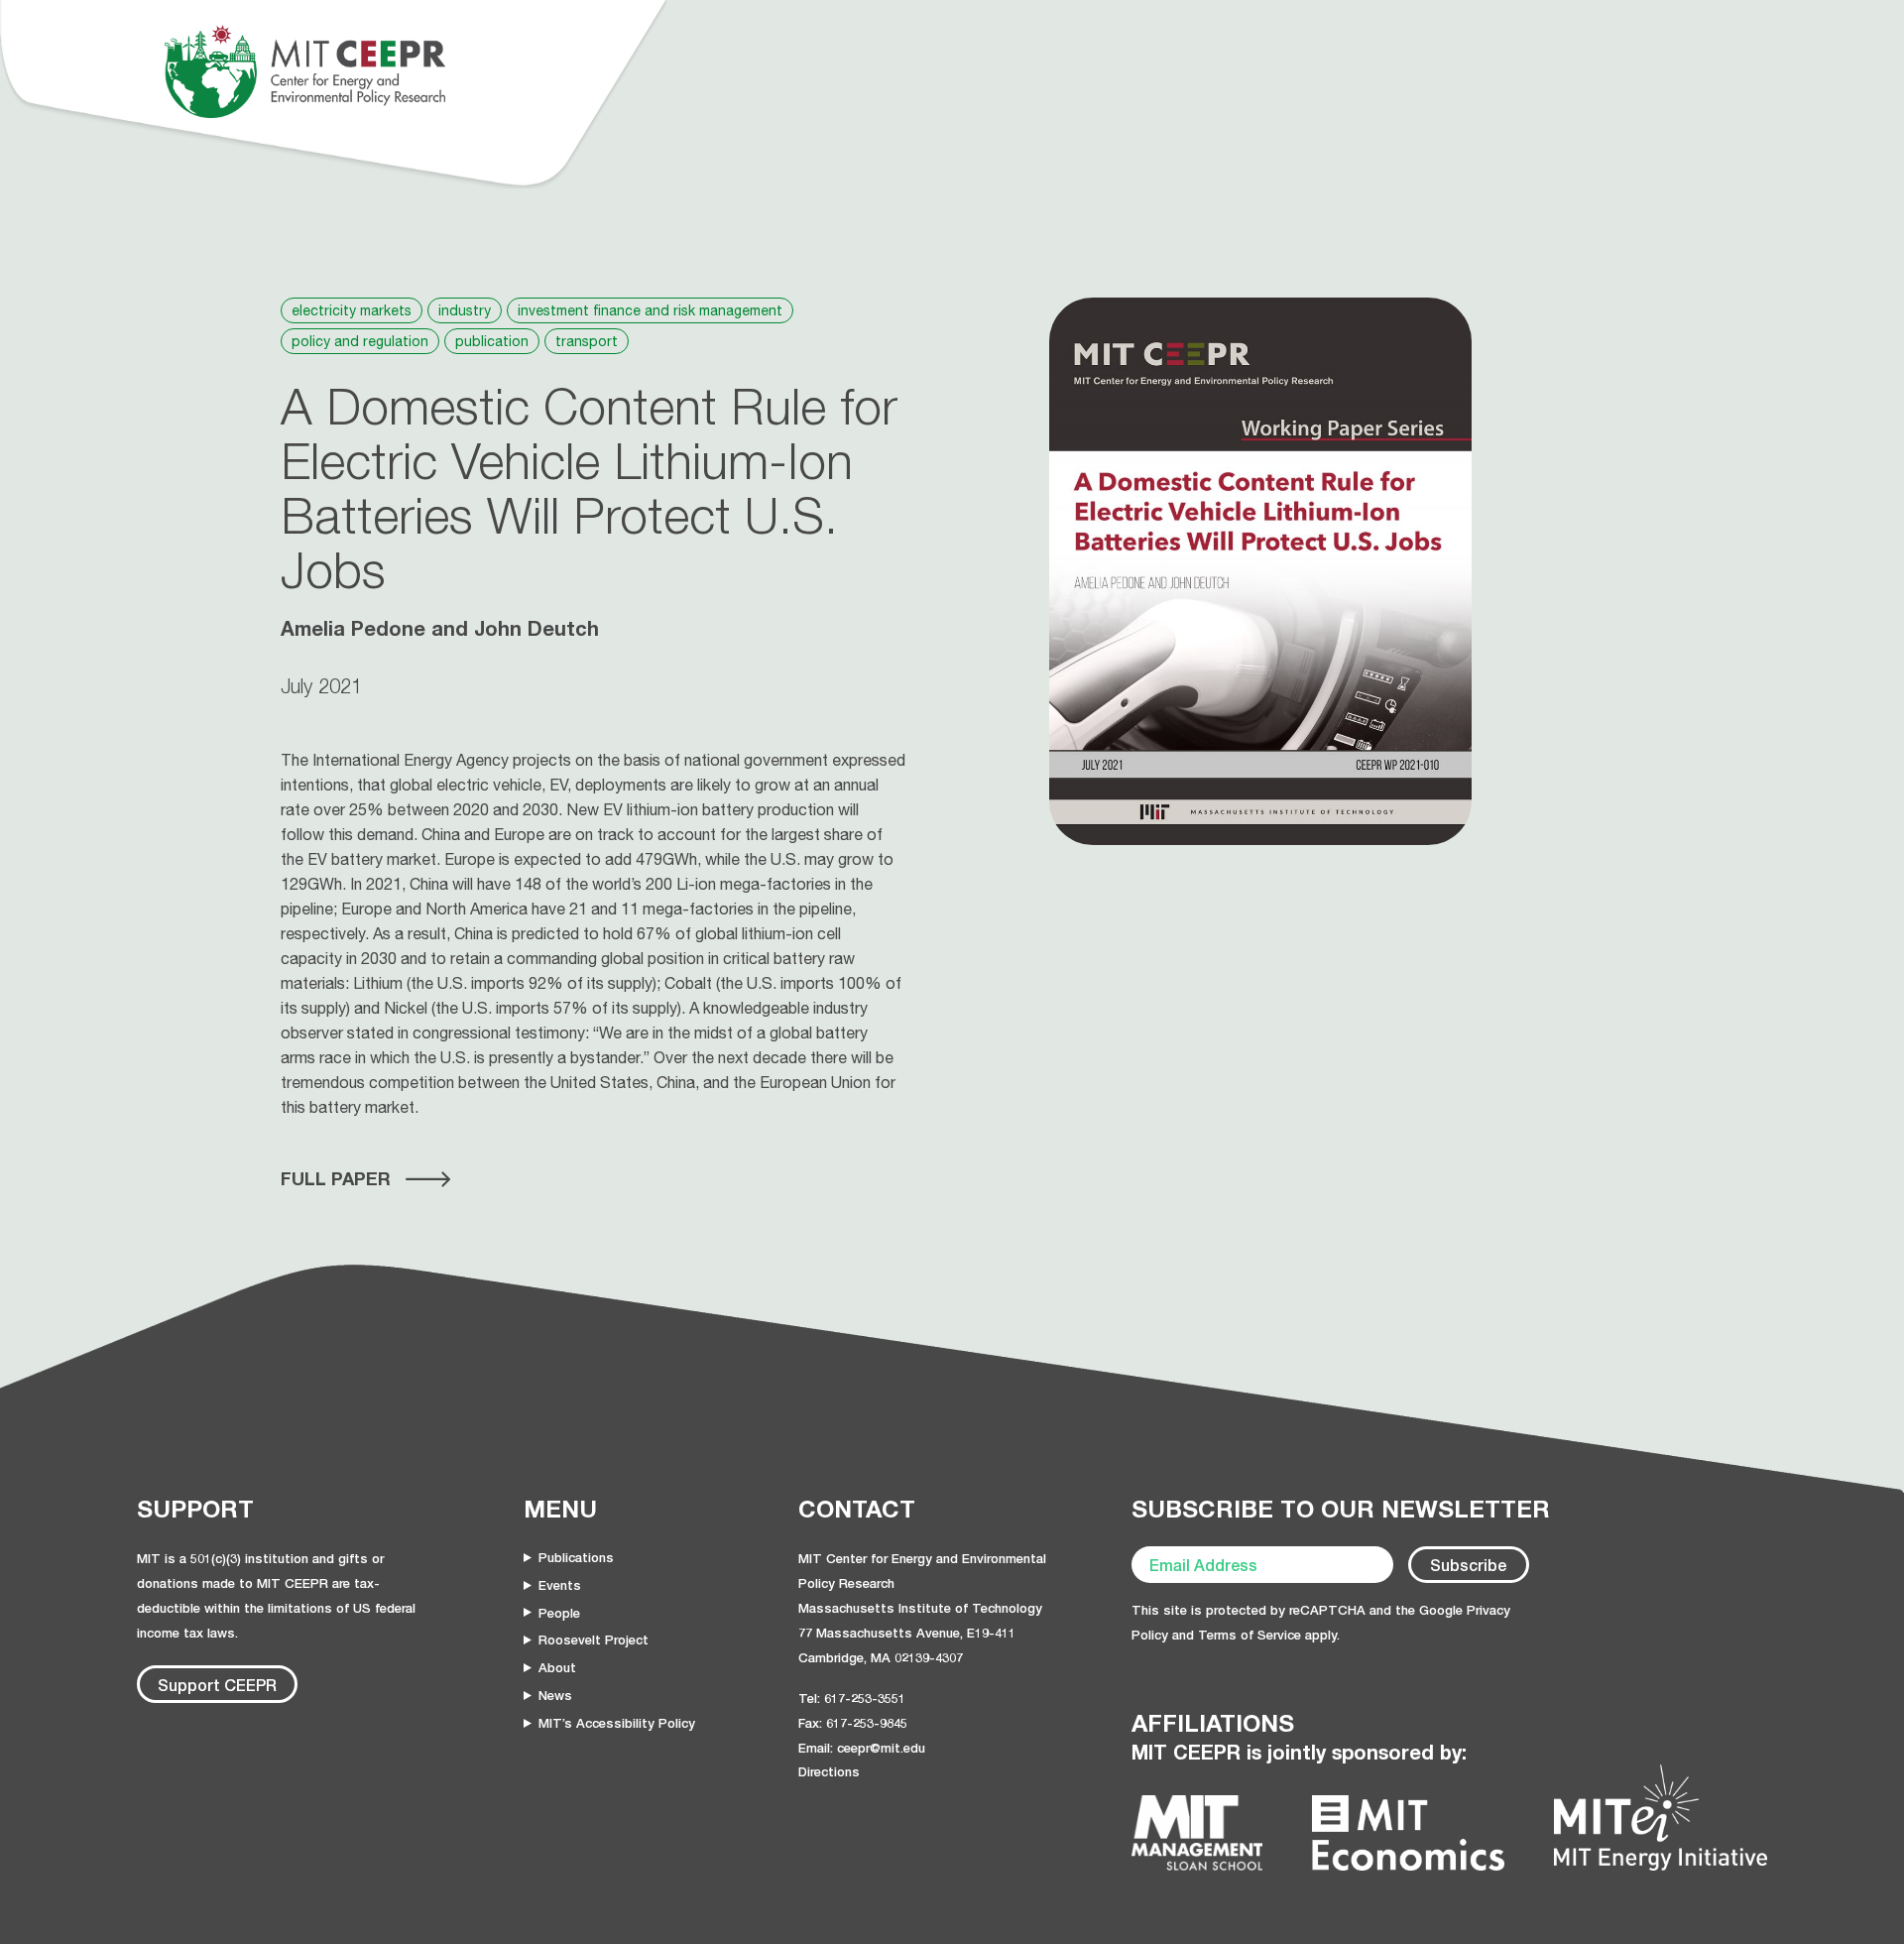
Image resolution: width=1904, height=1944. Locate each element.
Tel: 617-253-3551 (852, 1698)
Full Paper (336, 1178)
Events (560, 1585)
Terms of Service (1249, 1635)
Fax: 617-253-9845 (853, 1723)
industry (465, 310)
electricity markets (352, 310)
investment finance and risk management (650, 310)
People (559, 1613)
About (557, 1667)
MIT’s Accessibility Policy (617, 1723)
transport (587, 341)
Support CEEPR (217, 1685)
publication (492, 341)
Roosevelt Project (594, 1640)
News (555, 1695)
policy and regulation (360, 341)
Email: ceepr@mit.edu (862, 1748)
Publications (576, 1557)
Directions (829, 1771)
